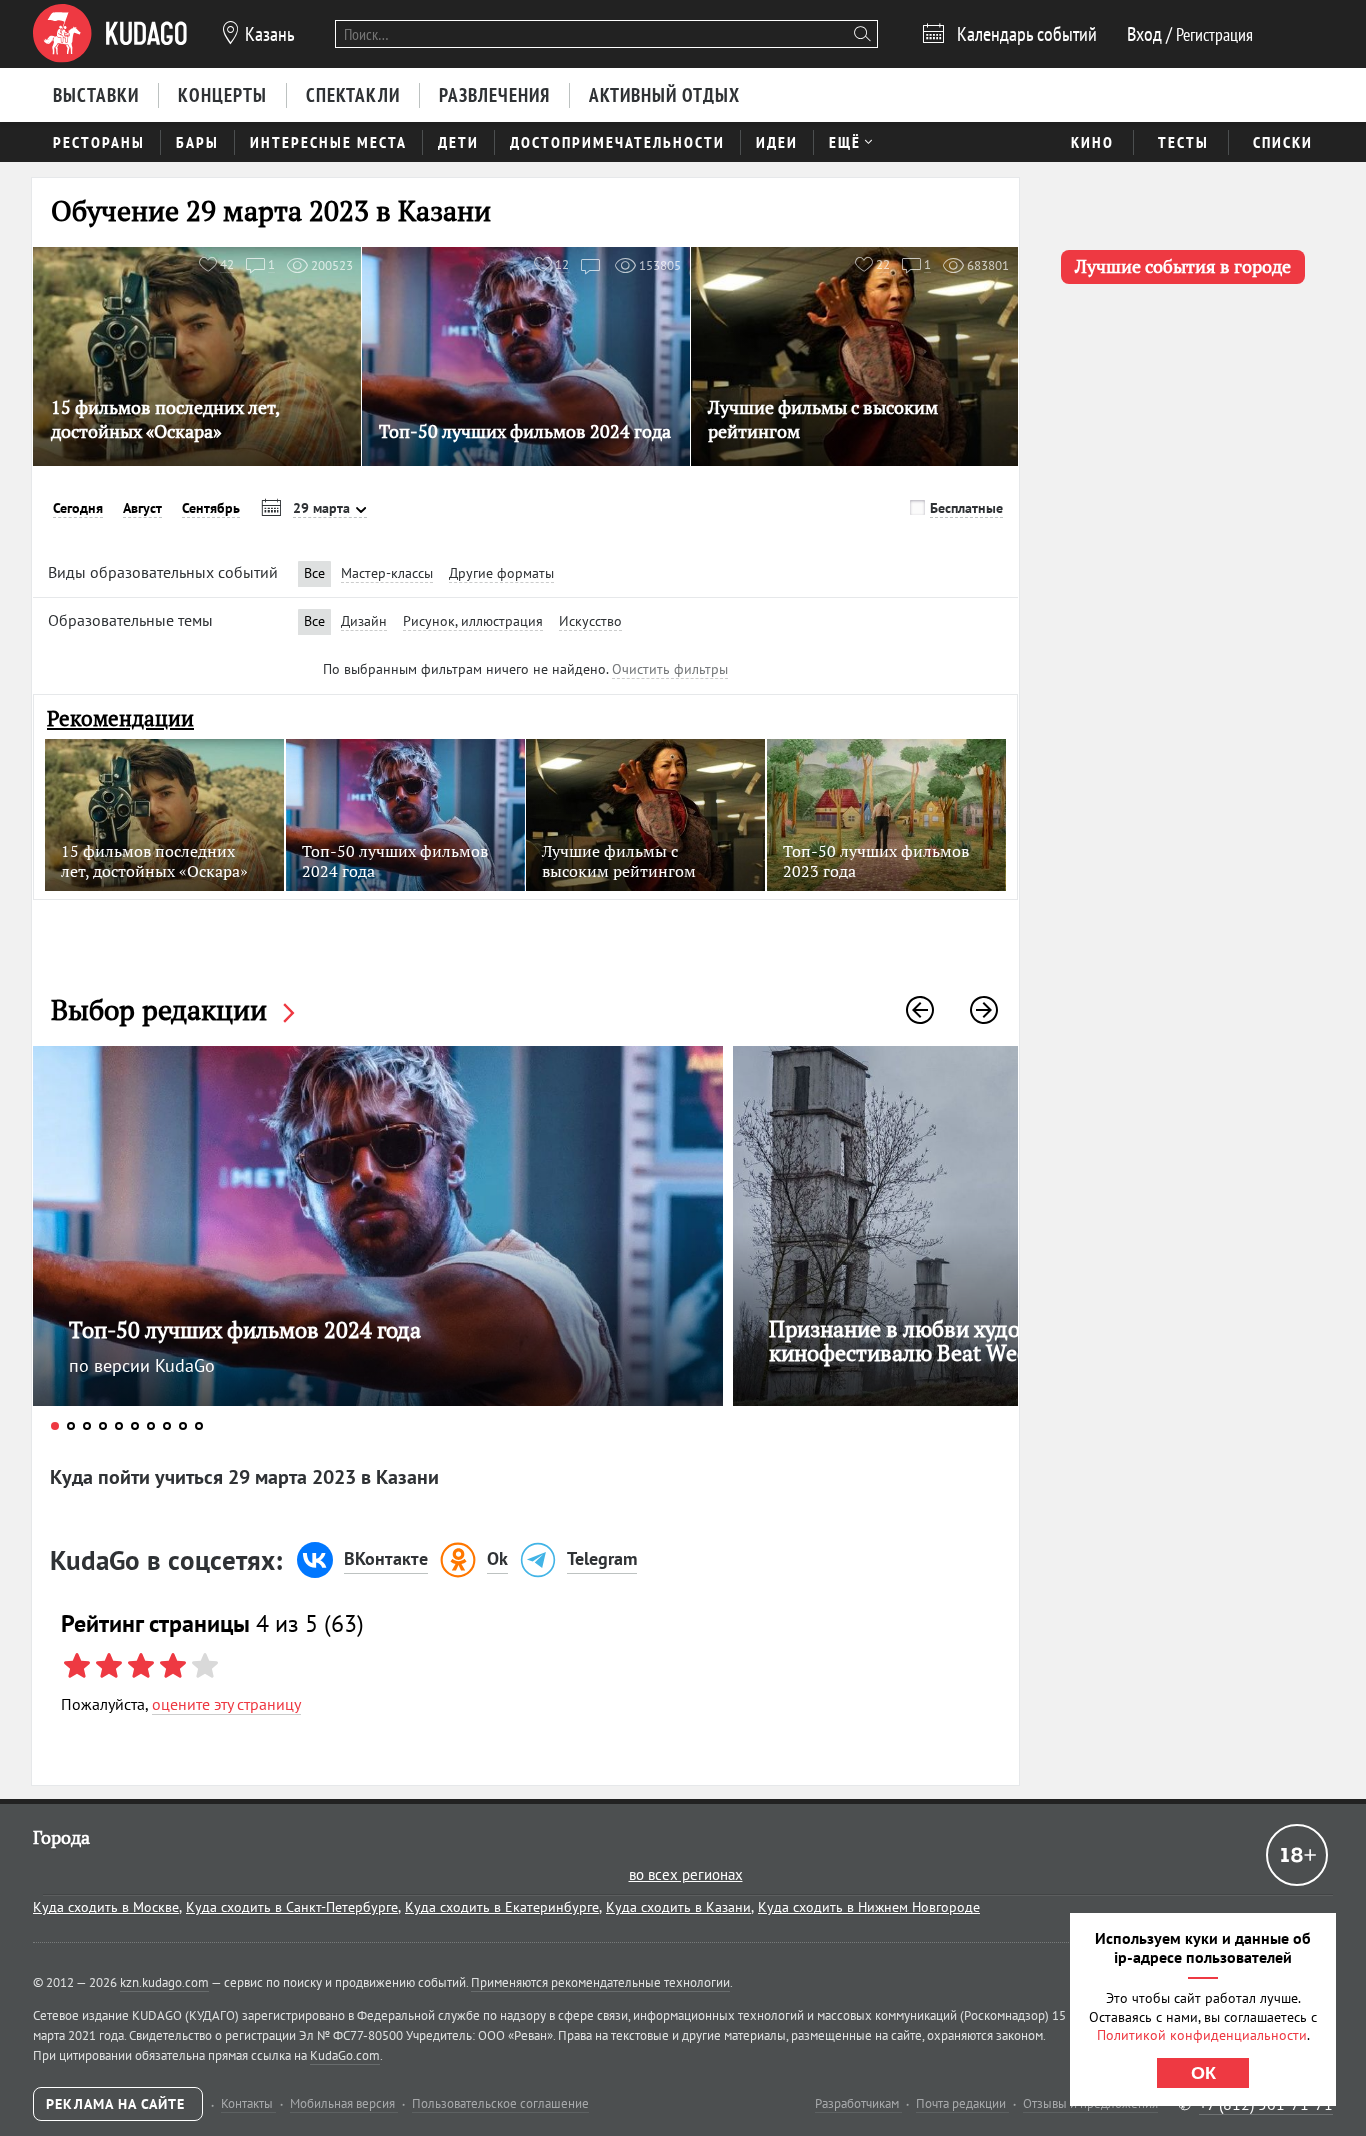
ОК (1203, 2073)
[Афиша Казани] (110, 34)
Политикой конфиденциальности (1202, 2035)
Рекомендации (120, 718)
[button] (920, 1010)
